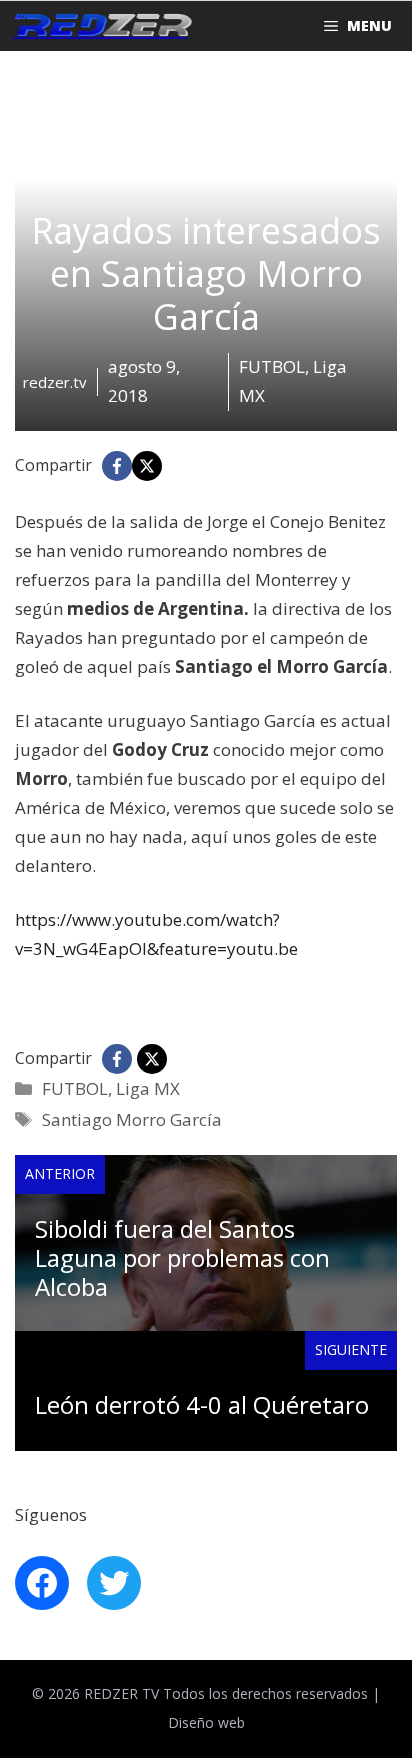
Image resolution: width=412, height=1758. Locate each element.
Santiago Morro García (132, 1119)
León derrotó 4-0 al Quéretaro (202, 1404)
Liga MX (148, 1088)
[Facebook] (117, 466)
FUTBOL (75, 1088)
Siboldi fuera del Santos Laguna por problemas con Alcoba (182, 1257)
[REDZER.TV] (101, 26)
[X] (147, 466)
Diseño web (206, 1722)
